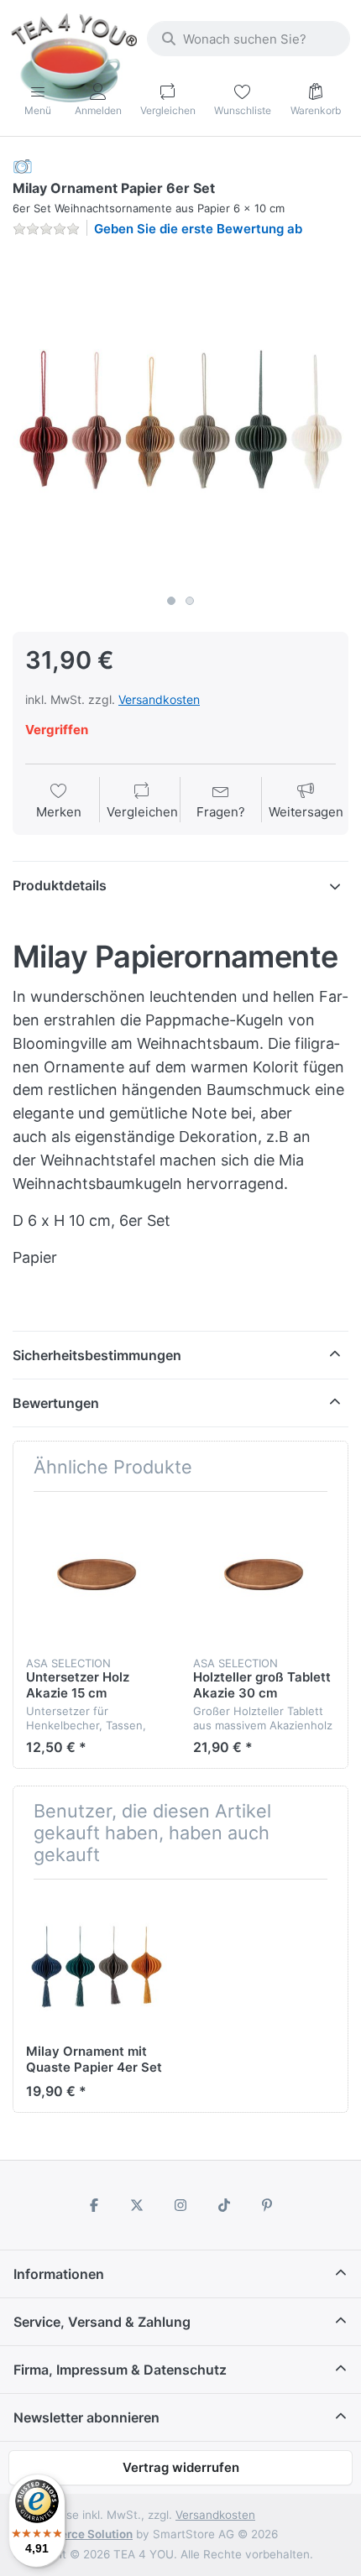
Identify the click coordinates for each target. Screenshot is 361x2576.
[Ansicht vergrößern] (180, 419)
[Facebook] (94, 2205)
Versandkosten (159, 699)
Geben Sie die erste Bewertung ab (198, 229)
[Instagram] (180, 2205)
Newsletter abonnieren (86, 2417)
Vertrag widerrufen (181, 2467)
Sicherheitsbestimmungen (97, 1355)
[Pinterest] (267, 2205)
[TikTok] (224, 2205)
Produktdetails (60, 885)
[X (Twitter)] (138, 2205)
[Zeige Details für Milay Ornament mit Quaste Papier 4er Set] (97, 1963)
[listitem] (180, 419)
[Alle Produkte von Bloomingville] (23, 166)
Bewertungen (56, 1403)
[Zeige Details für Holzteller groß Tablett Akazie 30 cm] (264, 1575)
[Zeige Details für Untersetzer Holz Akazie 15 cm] (97, 1575)
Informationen (59, 2274)
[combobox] (249, 39)
